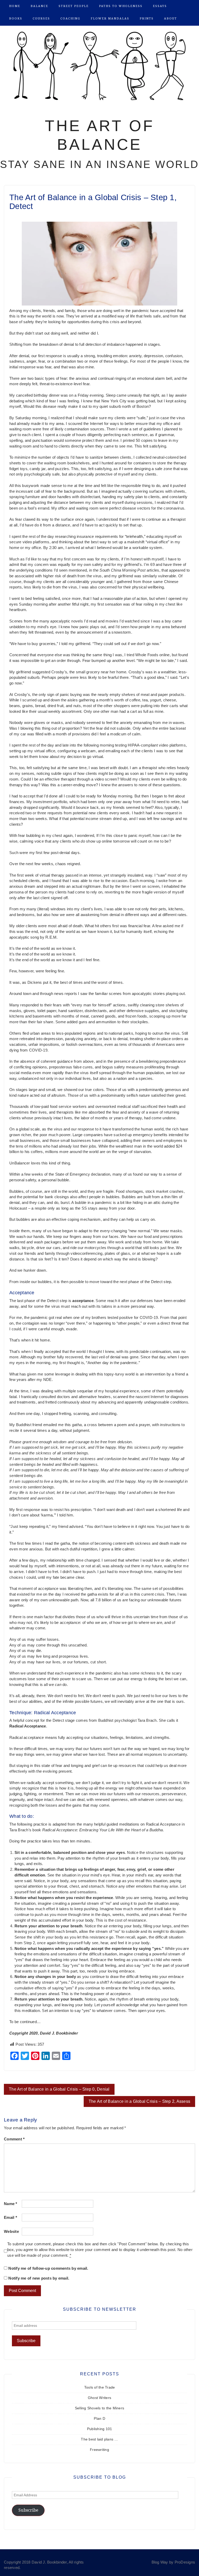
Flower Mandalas (110, 19)
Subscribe (28, 2510)
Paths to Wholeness (121, 6)
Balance (39, 6)
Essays (160, 6)
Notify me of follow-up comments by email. (48, 2268)
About (170, 19)
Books (16, 19)
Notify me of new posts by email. (39, 2278)
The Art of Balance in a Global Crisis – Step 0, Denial (59, 2089)
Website (11, 2232)
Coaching (70, 19)
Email (10, 2218)
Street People (74, 6)
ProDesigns (185, 2562)
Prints (147, 19)
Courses (41, 19)
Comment (14, 2139)
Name (11, 2204)
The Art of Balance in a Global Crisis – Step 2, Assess (140, 2101)
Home (15, 6)
